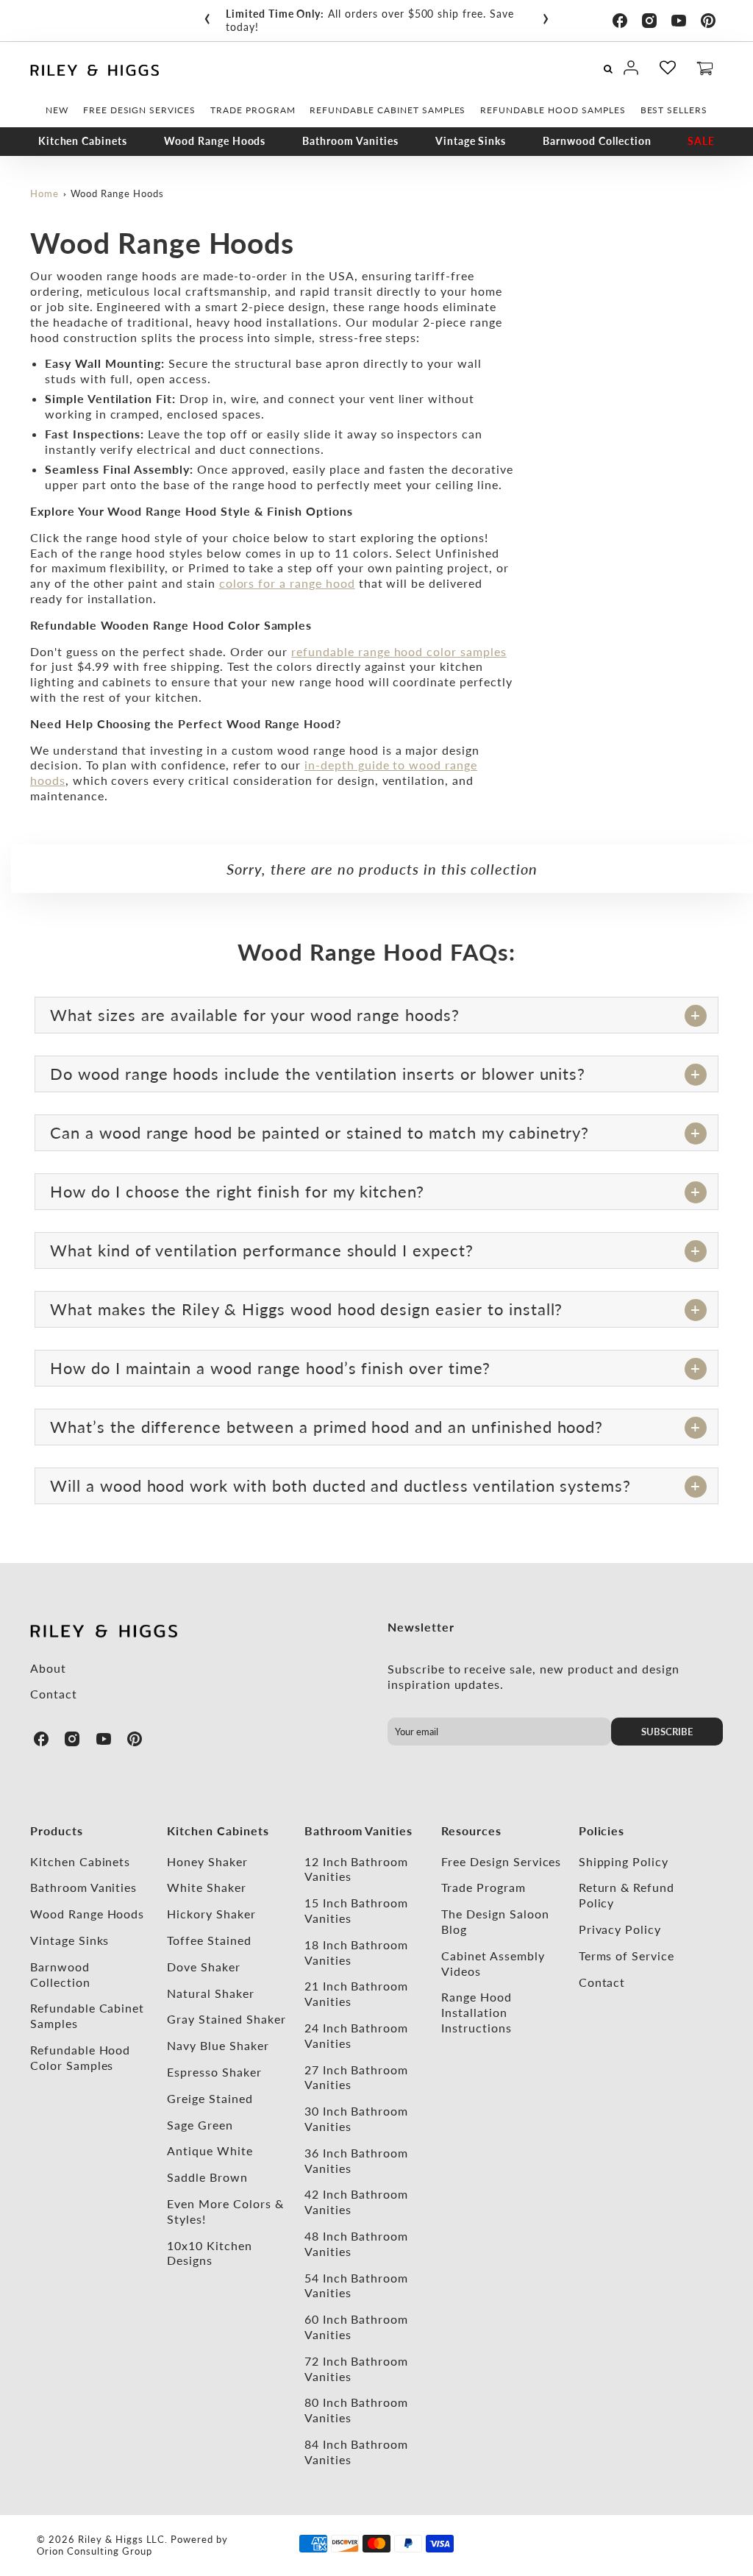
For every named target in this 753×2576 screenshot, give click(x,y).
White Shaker (207, 1887)
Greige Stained (210, 2098)
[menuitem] (57, 110)
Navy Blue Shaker (218, 2045)
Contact (54, 1694)
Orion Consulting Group (94, 2551)
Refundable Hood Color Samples (80, 2057)
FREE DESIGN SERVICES (139, 110)
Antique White (210, 2150)
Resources (471, 1830)
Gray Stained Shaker (226, 2019)
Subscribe (667, 1732)
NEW (57, 110)
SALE (701, 141)
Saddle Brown (207, 2177)
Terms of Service (627, 1956)
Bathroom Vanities (350, 141)
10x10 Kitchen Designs (209, 2253)
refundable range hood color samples (399, 651)
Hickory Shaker (211, 1914)
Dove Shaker (204, 1967)
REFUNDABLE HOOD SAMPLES (553, 110)
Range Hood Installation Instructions (477, 2012)
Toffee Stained (209, 1940)
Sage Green (200, 2125)
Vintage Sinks (471, 141)
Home (44, 193)
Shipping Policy (624, 1861)
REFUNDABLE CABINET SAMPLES (388, 110)
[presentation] (207, 15)
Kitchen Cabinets (83, 141)
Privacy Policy (620, 1929)
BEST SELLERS (674, 110)
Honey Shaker (207, 1861)
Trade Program (483, 1887)
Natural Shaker (210, 1993)
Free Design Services (501, 1861)
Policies (602, 1830)
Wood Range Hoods (215, 141)
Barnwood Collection (597, 141)
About (48, 1668)
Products (57, 1830)
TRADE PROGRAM (253, 110)
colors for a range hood (287, 583)
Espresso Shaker (214, 2072)
